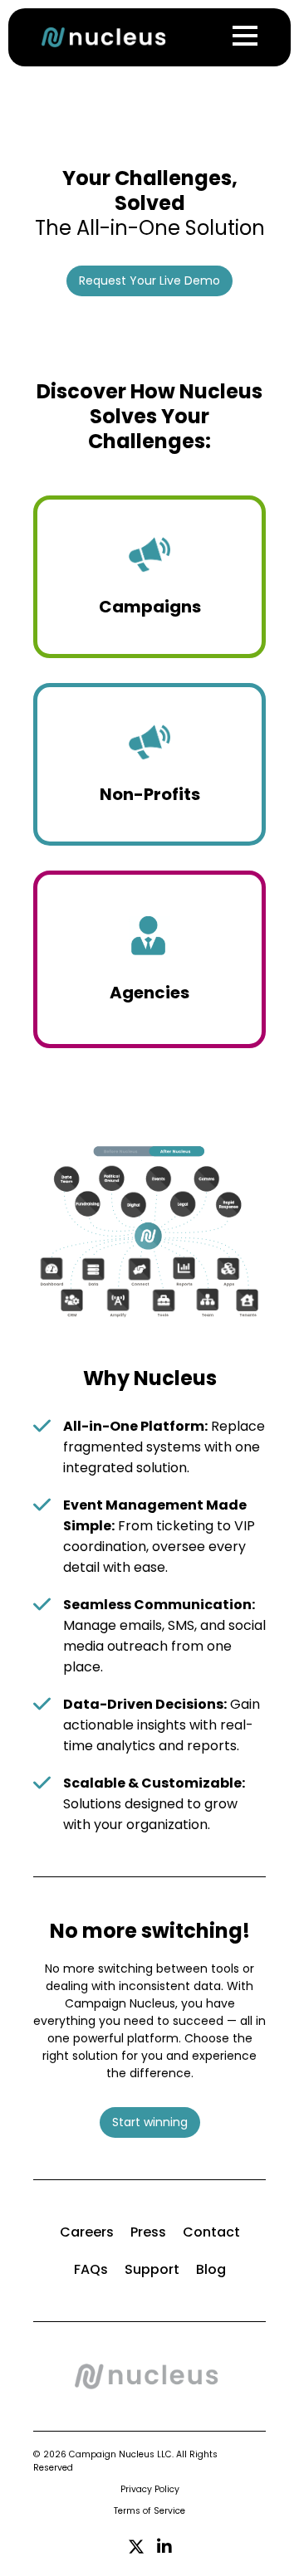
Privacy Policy (150, 2489)
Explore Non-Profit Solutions (146, 817)
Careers (87, 2232)
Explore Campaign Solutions (147, 629)
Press (148, 2232)
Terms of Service (149, 2511)
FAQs (91, 2269)
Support (152, 2269)
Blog (211, 2269)
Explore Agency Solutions (147, 1020)
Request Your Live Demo (149, 281)
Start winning (150, 2122)
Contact (211, 2232)
